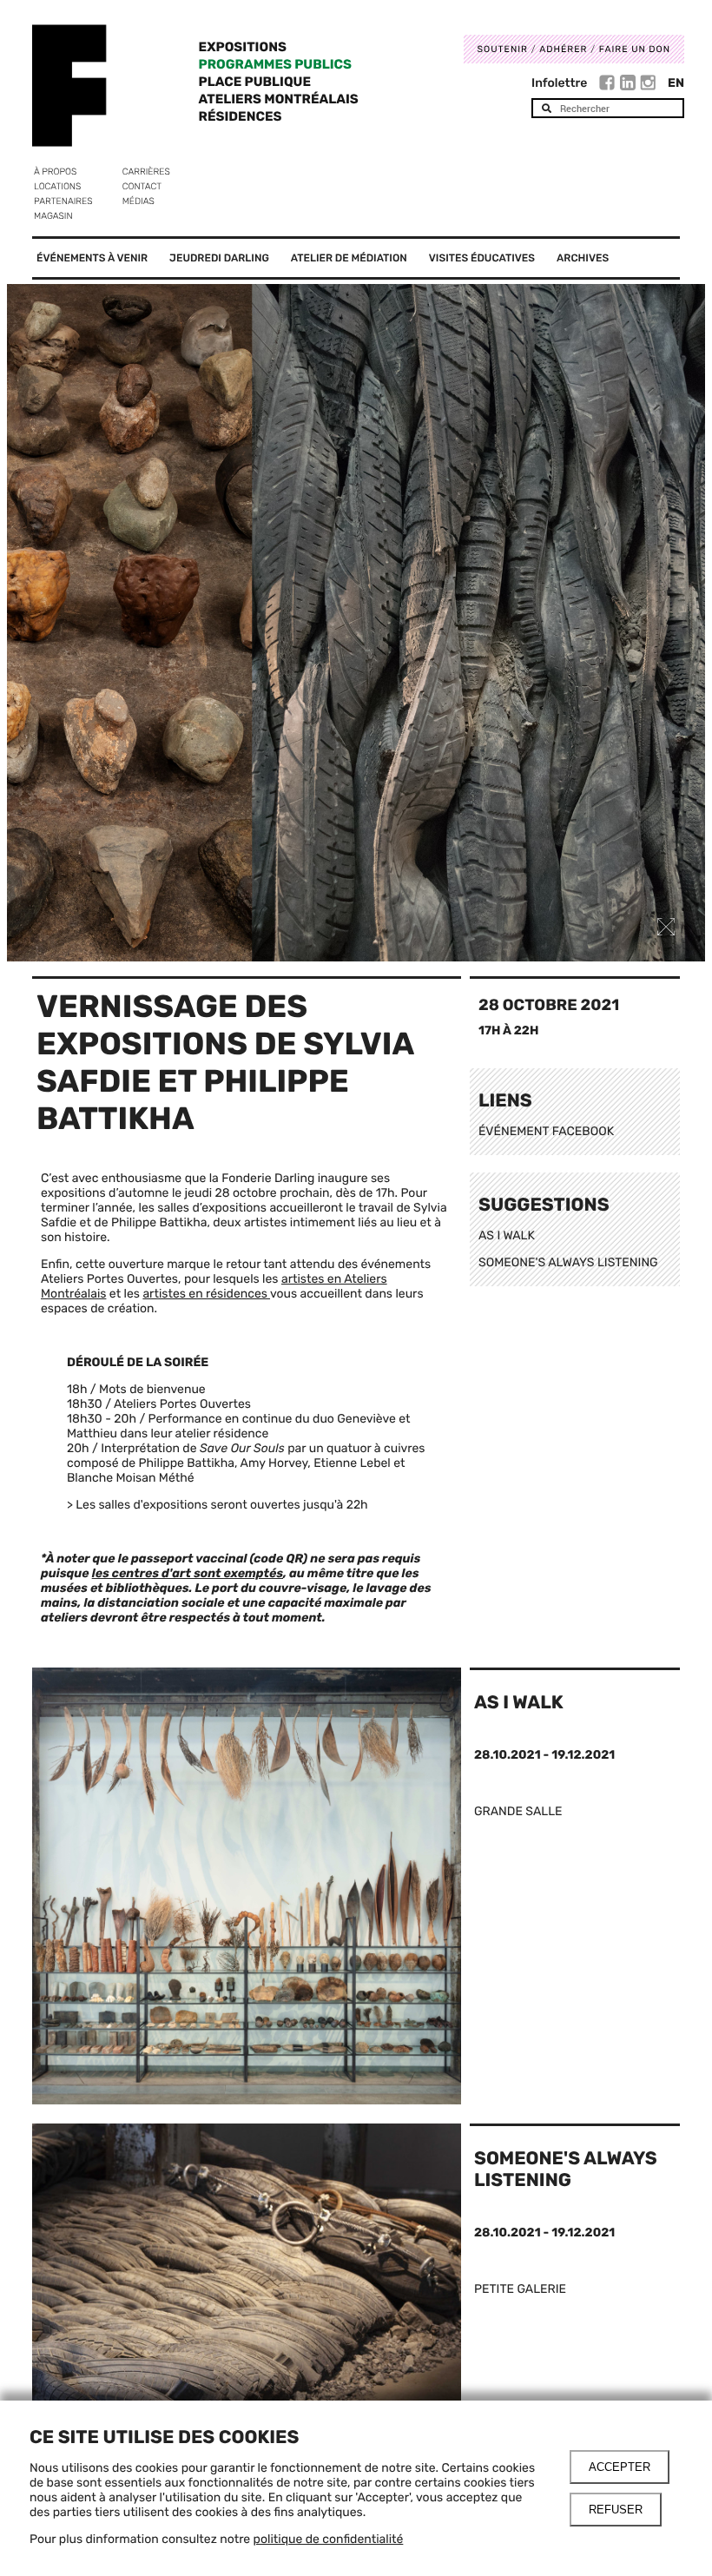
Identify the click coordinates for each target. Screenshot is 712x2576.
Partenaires (63, 201)
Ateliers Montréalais (279, 99)
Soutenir (503, 49)
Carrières (146, 172)
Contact (142, 186)
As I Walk (519, 1703)
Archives (583, 258)
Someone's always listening (566, 2170)
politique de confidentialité (329, 2539)
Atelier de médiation (349, 258)
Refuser (616, 2510)
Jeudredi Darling (219, 258)
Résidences (241, 116)
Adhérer (563, 49)
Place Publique (255, 82)
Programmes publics (275, 64)
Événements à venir (92, 258)
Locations (57, 186)
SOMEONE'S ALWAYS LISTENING (568, 1262)
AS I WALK (507, 1235)
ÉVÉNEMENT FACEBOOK (546, 1131)
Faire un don (635, 49)
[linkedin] (630, 85)
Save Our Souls (242, 1448)
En (676, 83)
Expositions (243, 47)
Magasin (53, 216)
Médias (138, 201)
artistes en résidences (206, 1294)
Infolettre (559, 83)
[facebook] (609, 85)
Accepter (620, 2467)
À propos (55, 172)
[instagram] (648, 85)
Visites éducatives (482, 258)
